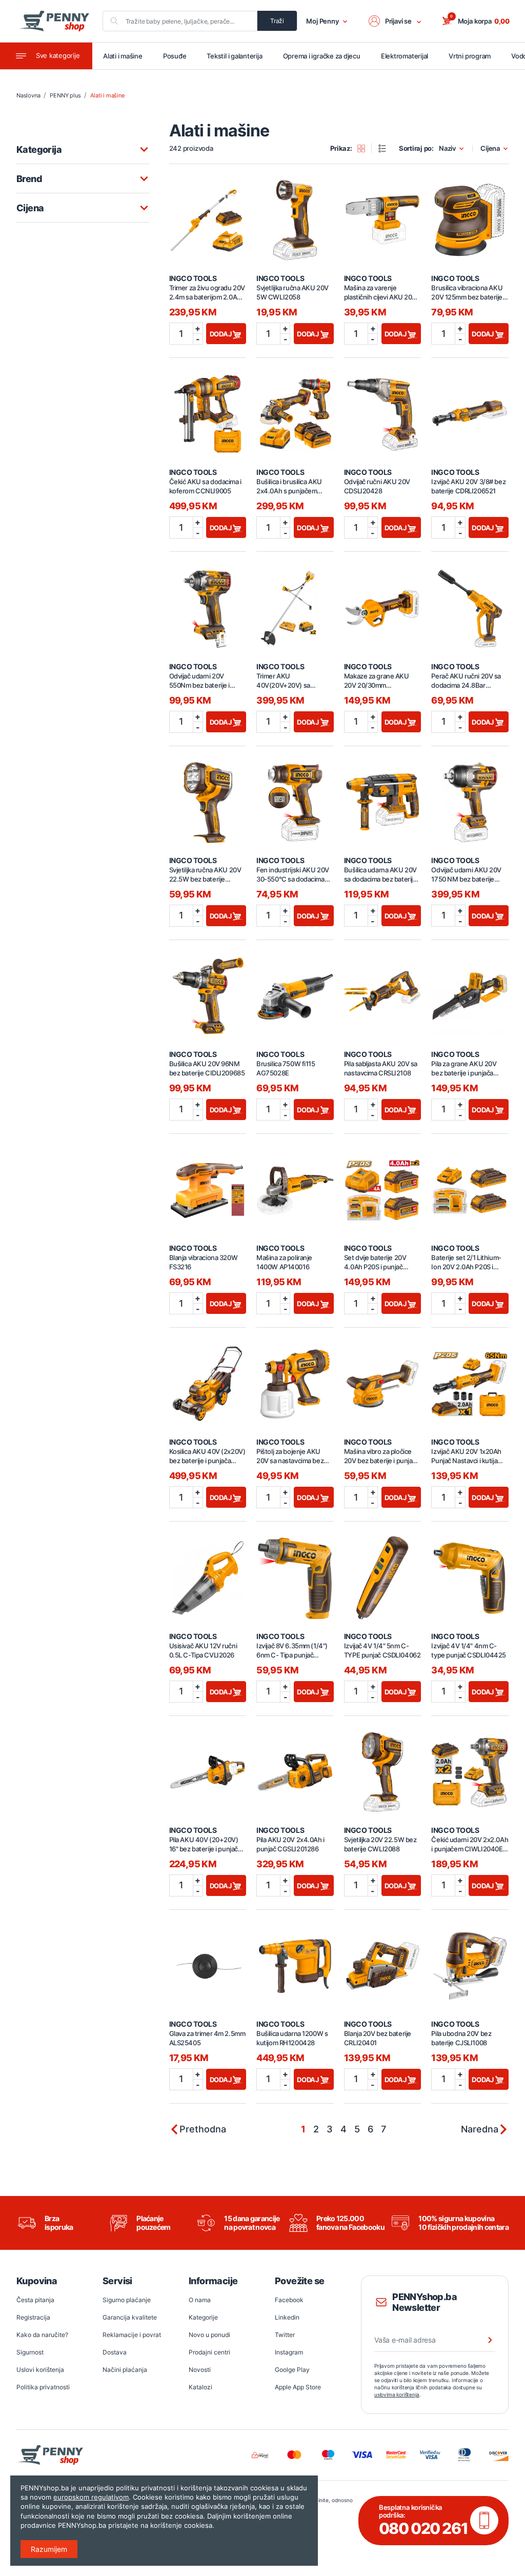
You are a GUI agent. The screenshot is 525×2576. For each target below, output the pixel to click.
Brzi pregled (208, 214)
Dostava (115, 2352)
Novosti (200, 2370)
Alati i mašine (123, 56)
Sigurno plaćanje (127, 2300)
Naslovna (28, 95)
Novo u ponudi (209, 2335)
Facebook (289, 2300)
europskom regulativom (91, 2497)
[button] (395, 21)
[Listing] (386, 148)
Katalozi (200, 2387)
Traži (277, 21)
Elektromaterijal (405, 56)
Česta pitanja (35, 2300)
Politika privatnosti (43, 2387)
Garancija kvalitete (130, 2317)
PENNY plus (65, 95)
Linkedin (287, 2317)
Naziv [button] (447, 148)
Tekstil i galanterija (234, 56)
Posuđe (175, 56)
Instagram (289, 2352)
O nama (200, 2300)
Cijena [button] (490, 148)
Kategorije (203, 2317)
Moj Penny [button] (322, 21)
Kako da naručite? (42, 2335)
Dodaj (221, 334)
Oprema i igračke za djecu (322, 56)
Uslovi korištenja (40, 2370)
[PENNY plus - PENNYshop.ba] (54, 21)
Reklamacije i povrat (132, 2335)
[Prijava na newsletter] (483, 2340)
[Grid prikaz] (365, 148)
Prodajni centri (209, 2352)
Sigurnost (30, 2352)
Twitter (285, 2335)
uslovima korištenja (397, 2394)
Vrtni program (470, 56)
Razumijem (49, 2549)
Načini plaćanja (125, 2370)
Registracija (33, 2317)
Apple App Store (298, 2387)
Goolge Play (292, 2370)
